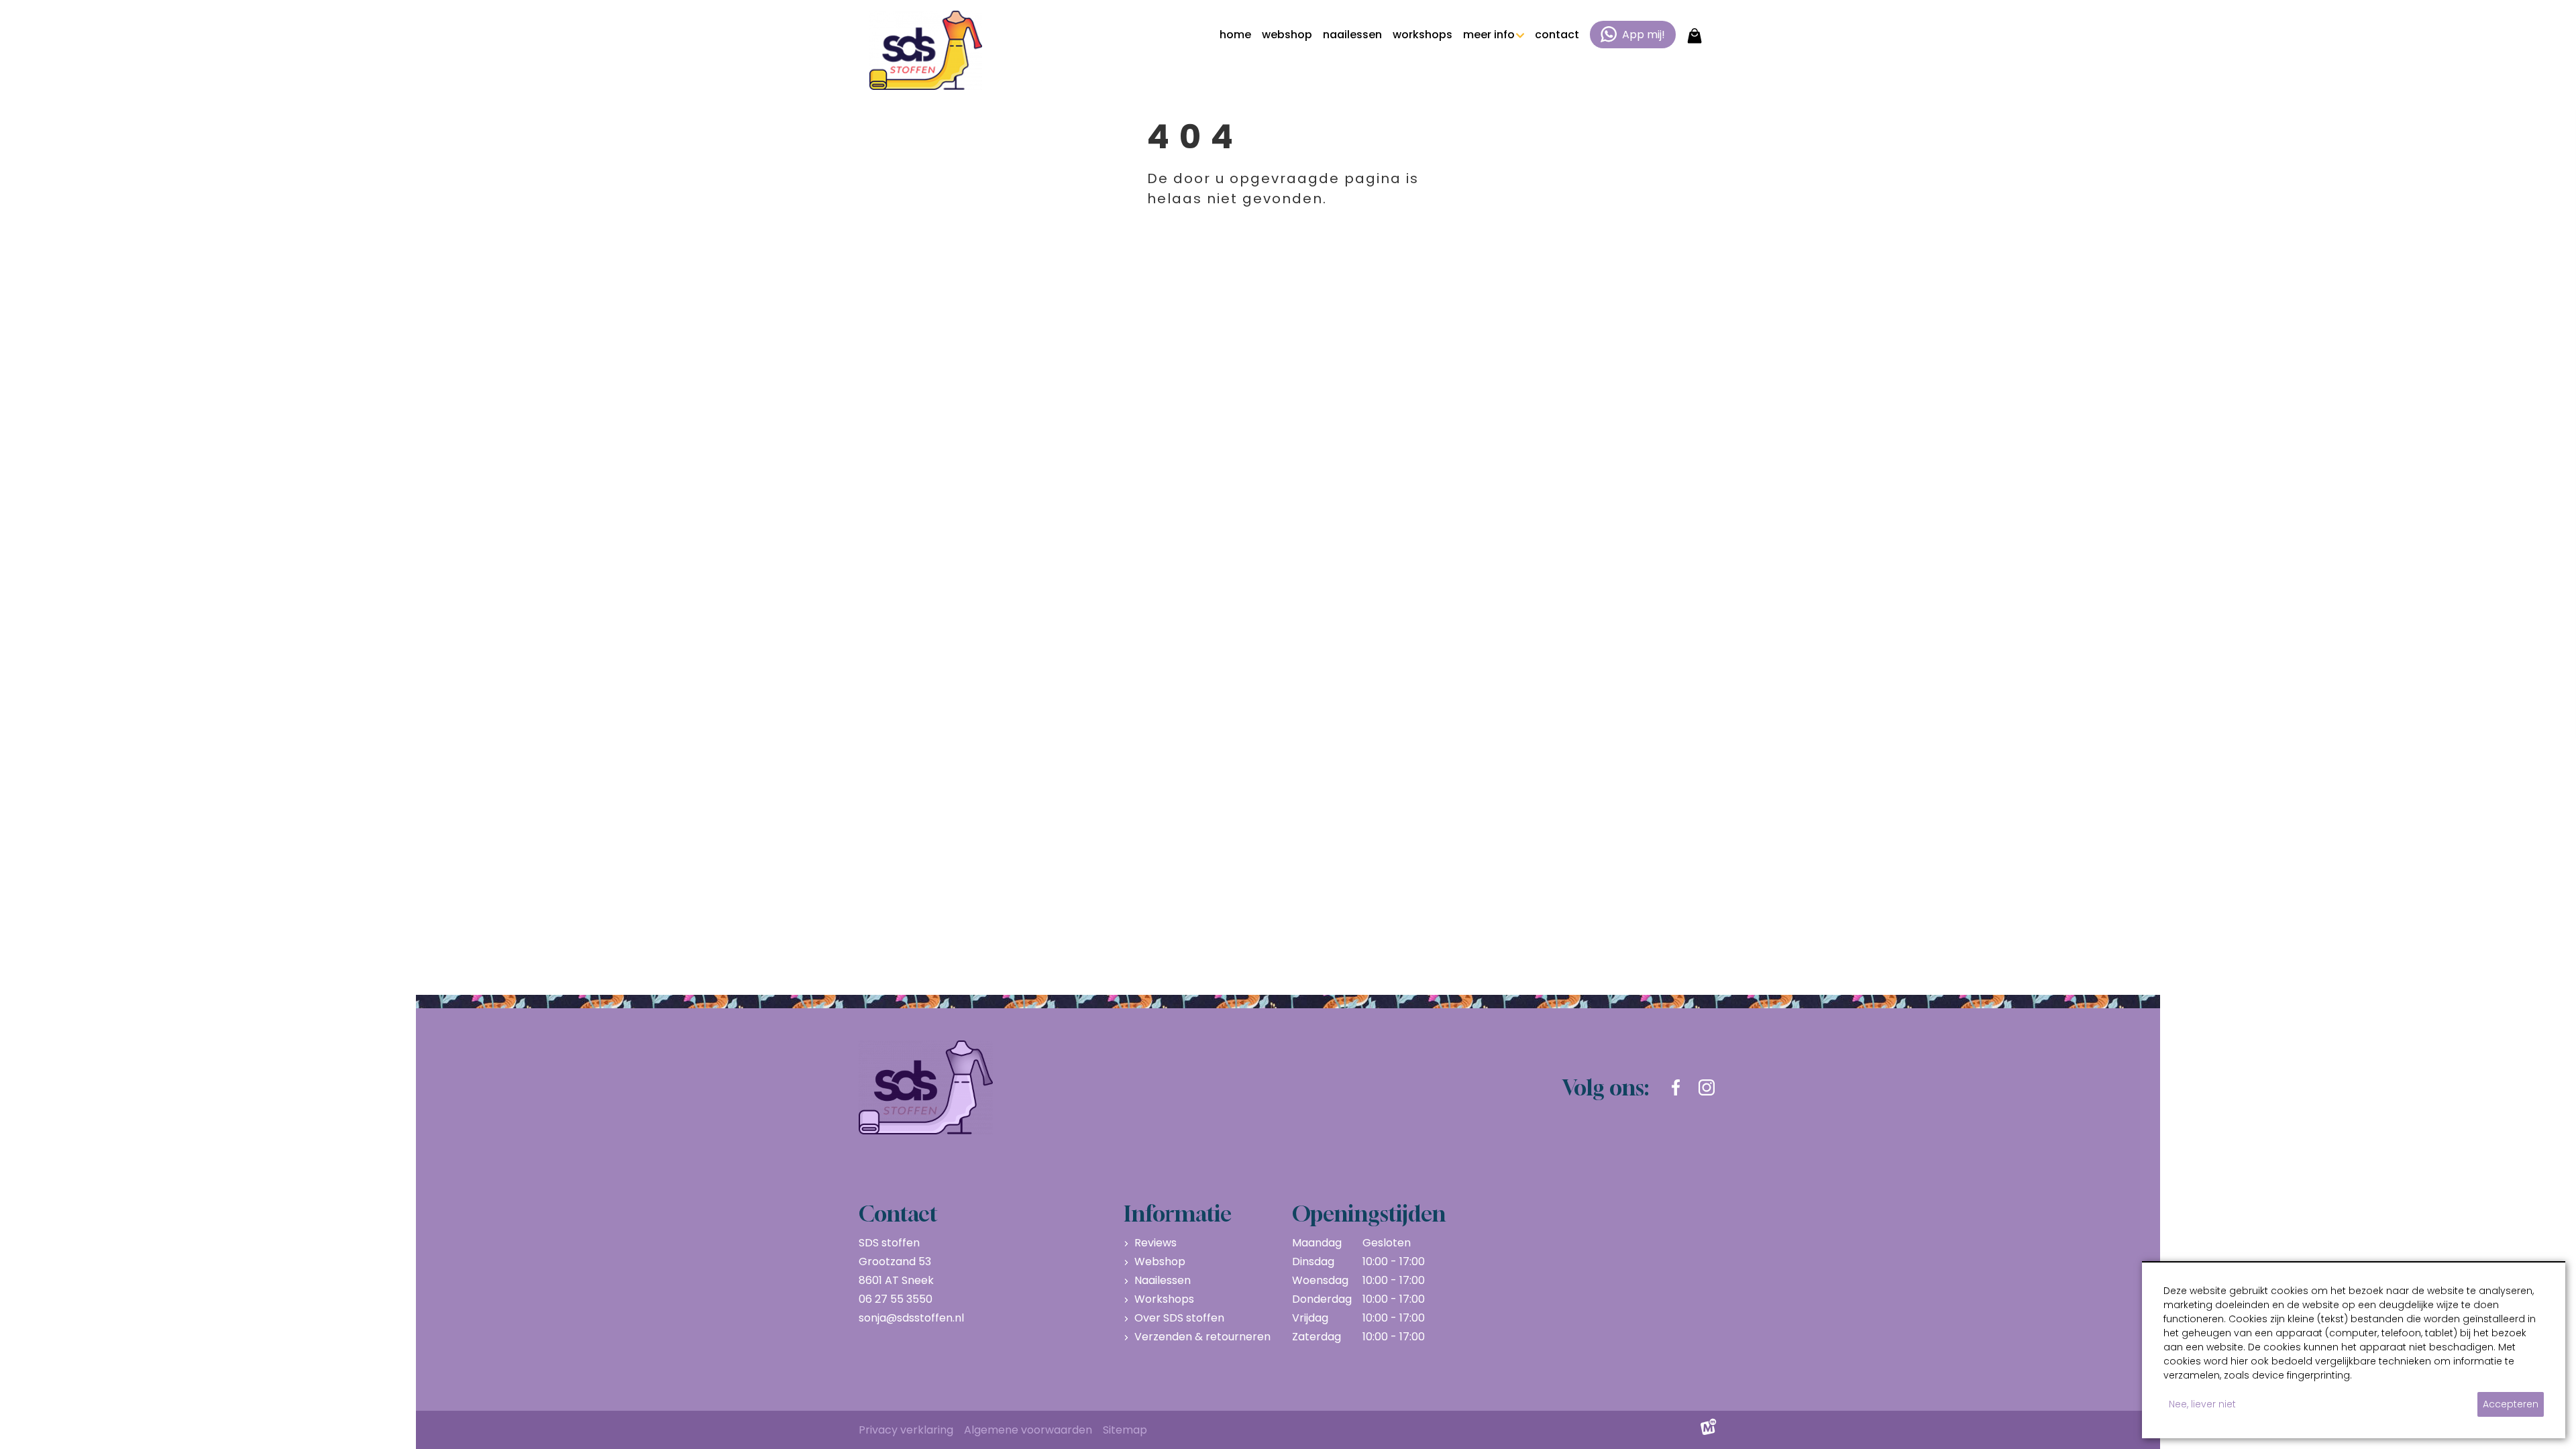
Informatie (1178, 1214)
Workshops (1164, 1299)
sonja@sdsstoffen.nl (911, 1318)
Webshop (1160, 1262)
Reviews (1156, 1243)
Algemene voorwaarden (1028, 1430)
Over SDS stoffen (1179, 1318)
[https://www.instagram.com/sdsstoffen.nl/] (1707, 1087)
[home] (926, 50)
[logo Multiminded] (1709, 1430)
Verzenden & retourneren (1202, 1337)
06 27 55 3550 (896, 1299)
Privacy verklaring (906, 1430)
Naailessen (1163, 1280)
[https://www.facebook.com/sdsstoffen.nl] (1676, 1087)
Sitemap (1125, 1430)
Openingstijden (1369, 1214)
